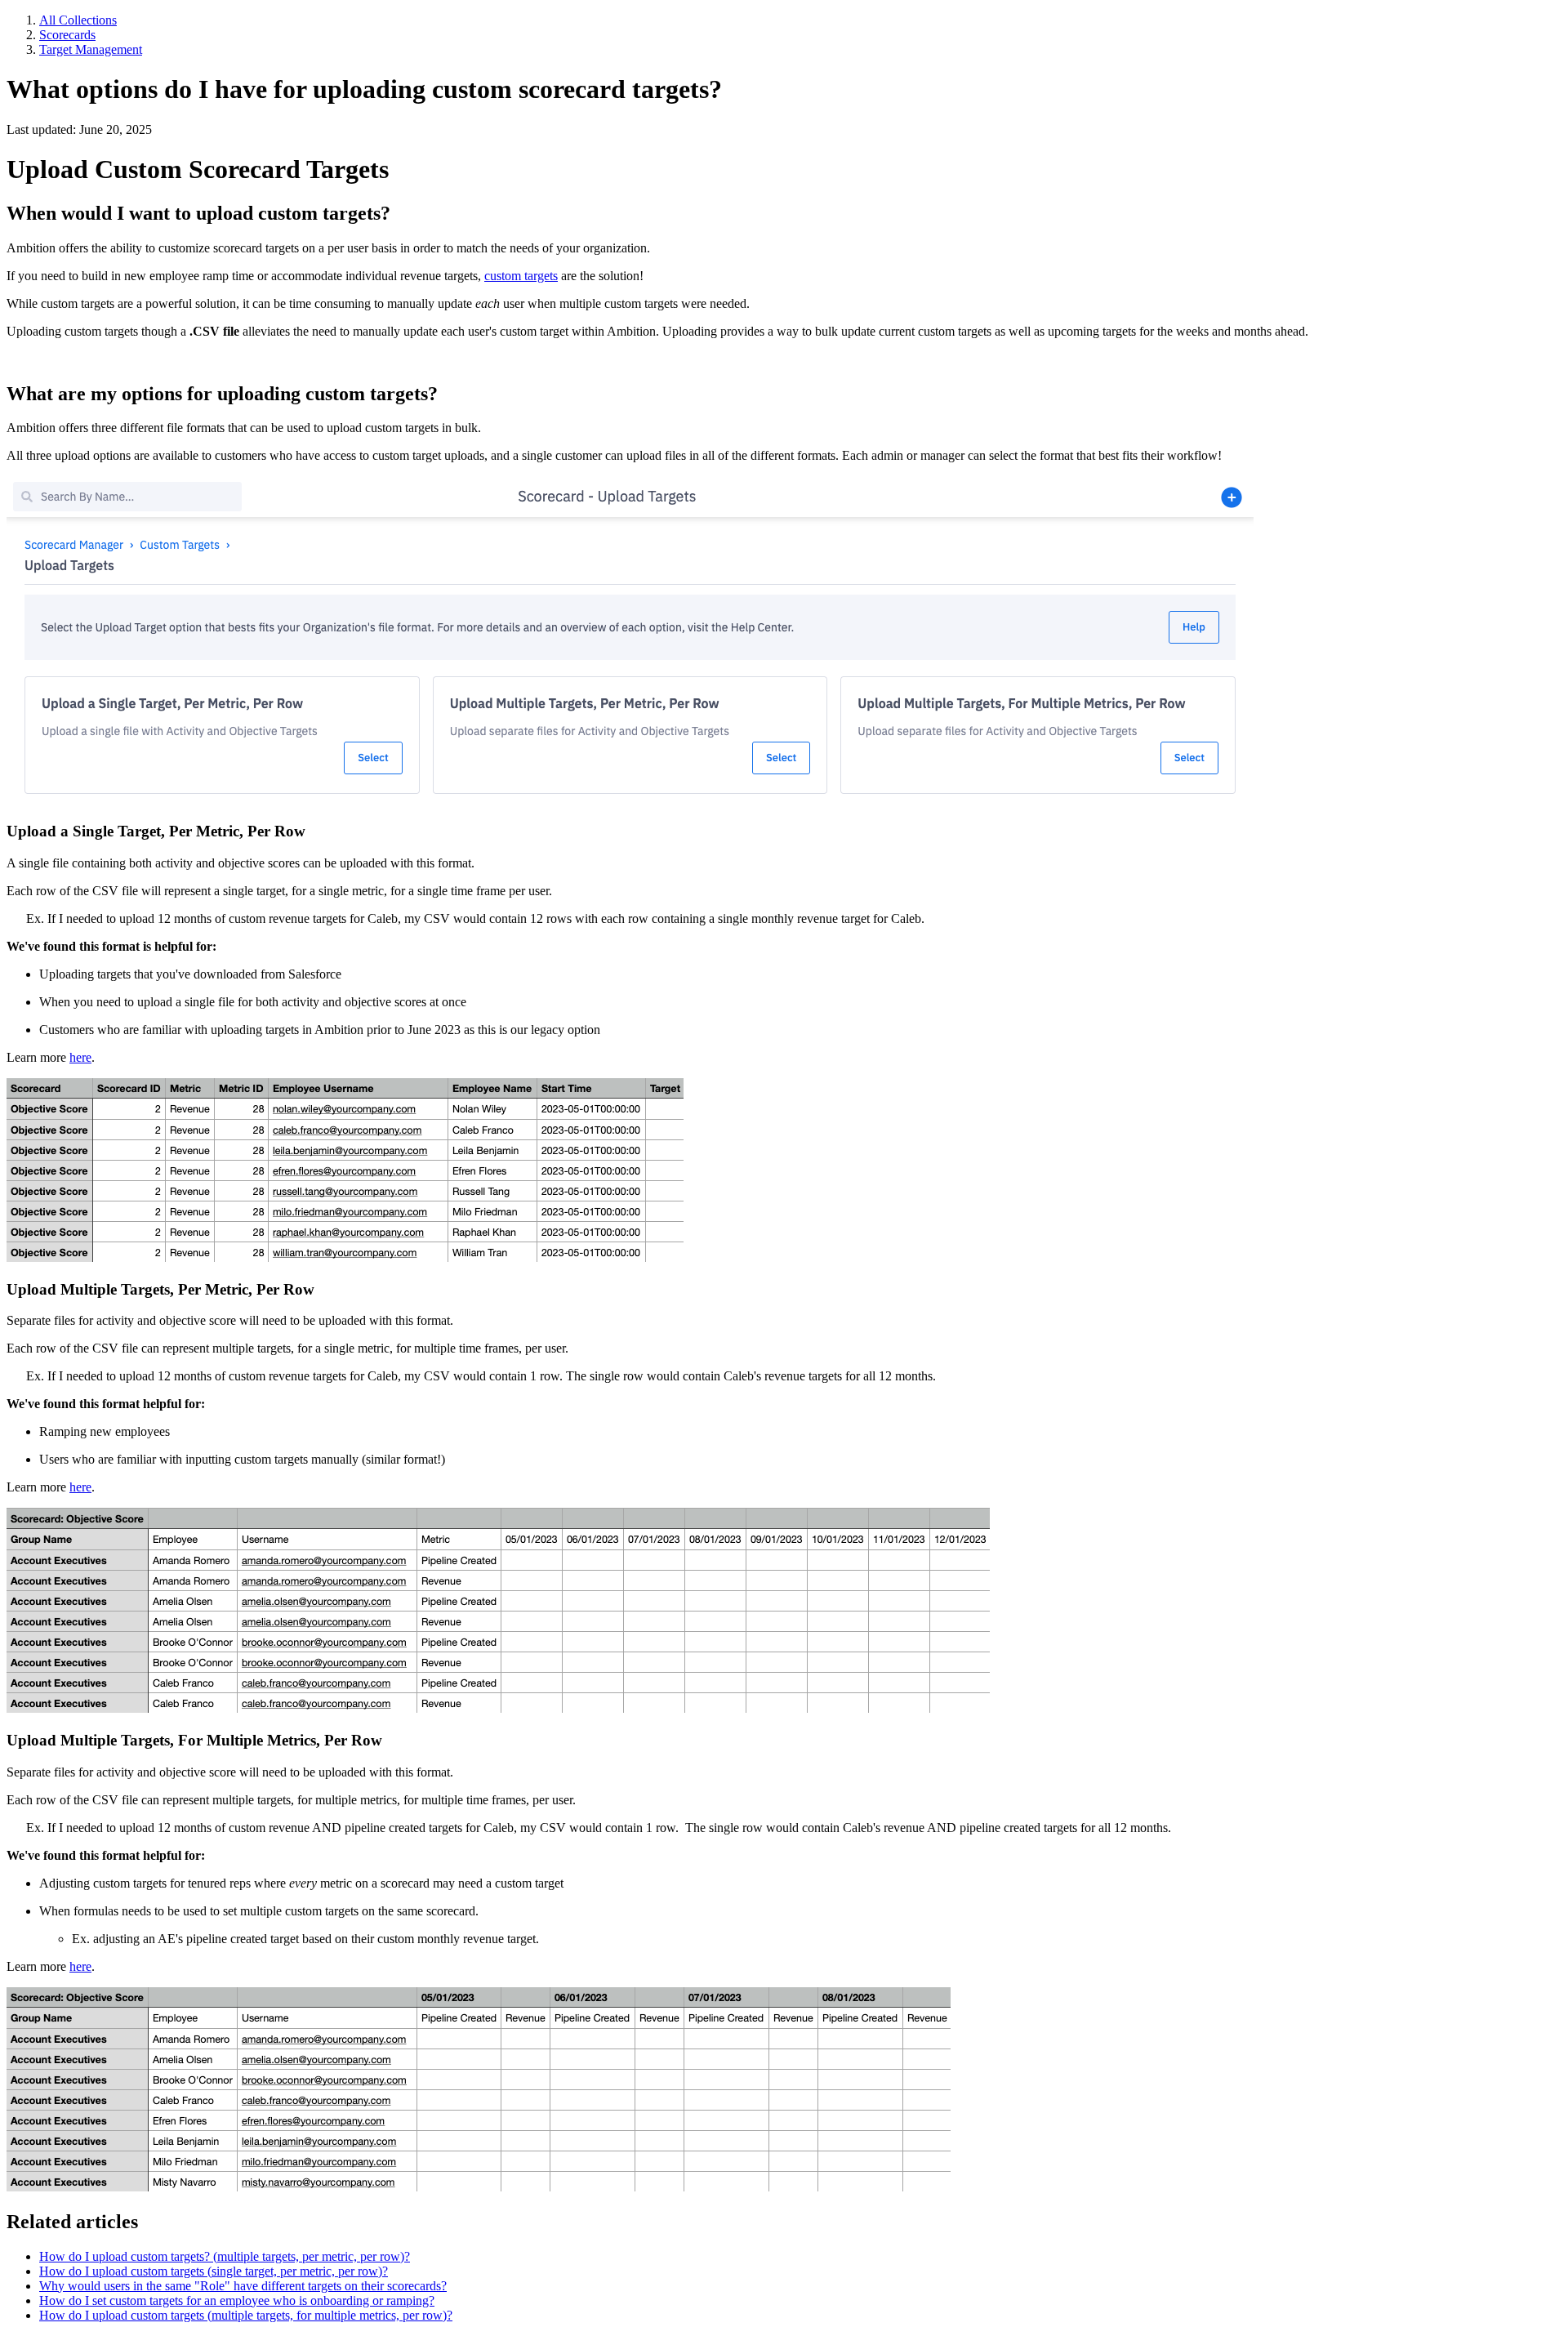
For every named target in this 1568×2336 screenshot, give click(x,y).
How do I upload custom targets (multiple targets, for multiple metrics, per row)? (246, 2315)
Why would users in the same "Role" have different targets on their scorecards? (243, 2286)
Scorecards (67, 35)
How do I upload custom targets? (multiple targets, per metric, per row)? (225, 2256)
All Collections (78, 20)
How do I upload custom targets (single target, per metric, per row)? (214, 2271)
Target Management (91, 49)
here (80, 1057)
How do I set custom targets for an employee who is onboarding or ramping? (237, 2300)
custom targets (521, 276)
